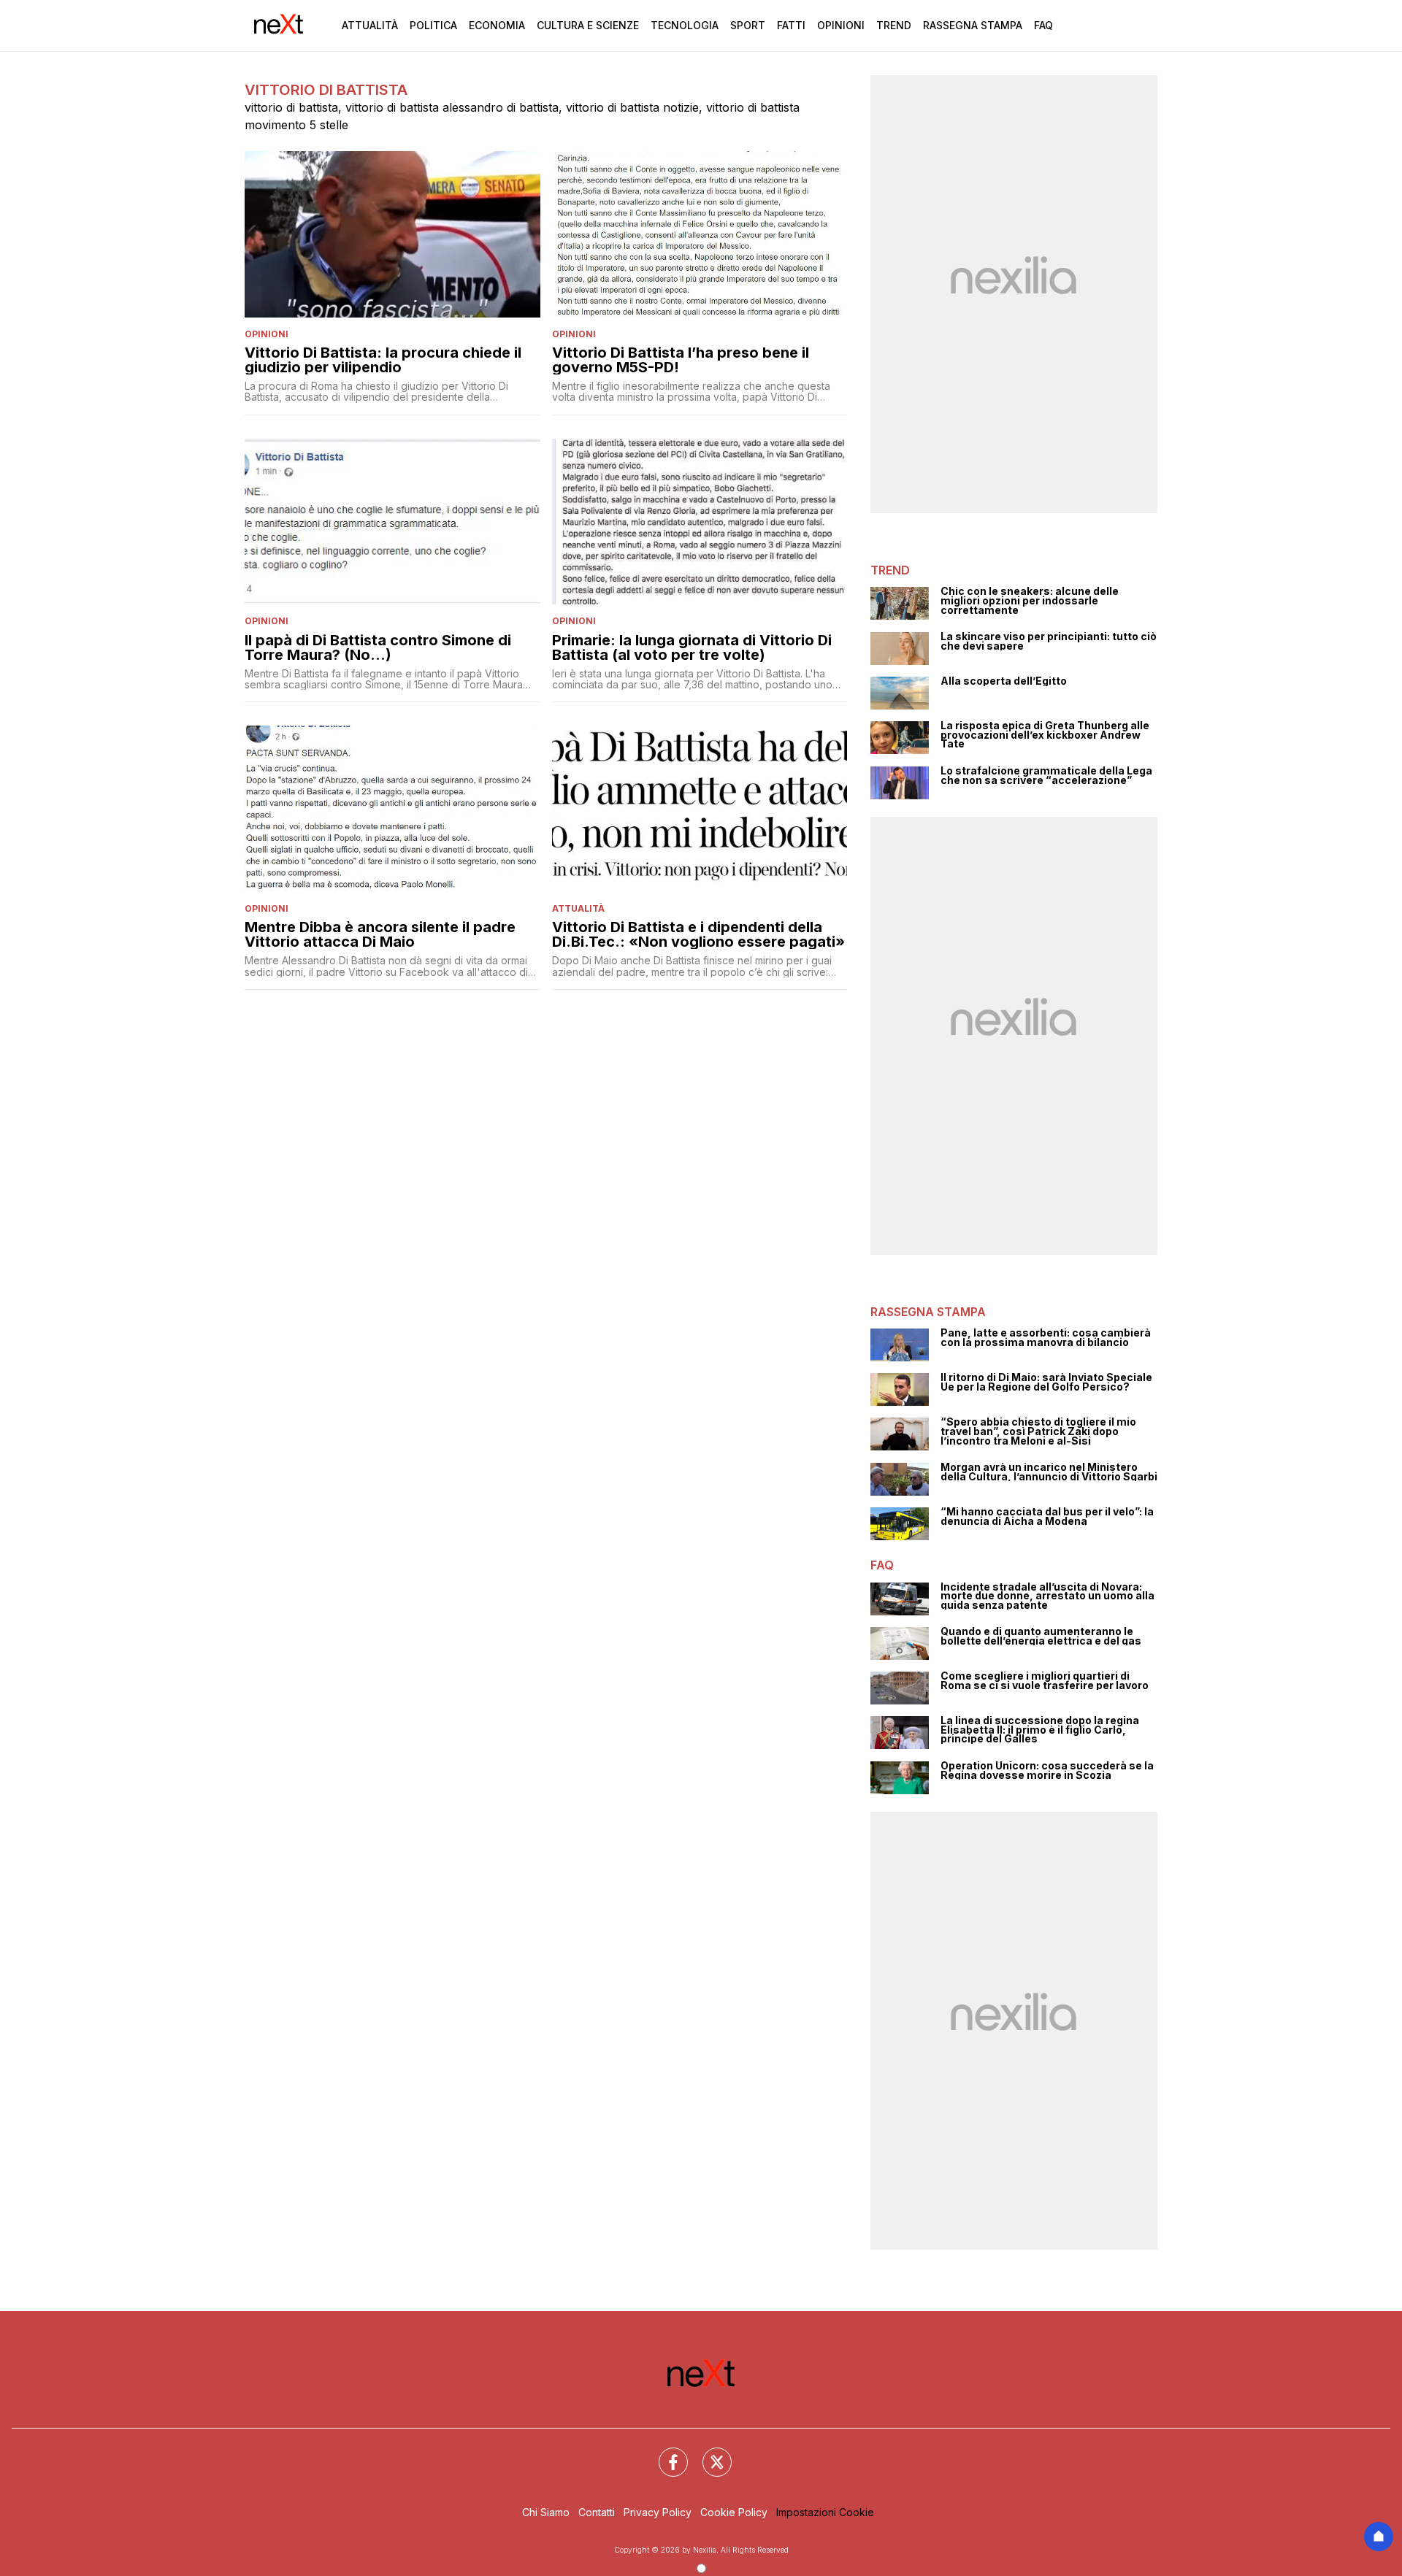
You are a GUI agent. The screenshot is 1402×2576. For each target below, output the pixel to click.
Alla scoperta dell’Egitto (1004, 681)
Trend (894, 25)
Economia (497, 25)
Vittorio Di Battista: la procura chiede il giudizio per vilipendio (383, 360)
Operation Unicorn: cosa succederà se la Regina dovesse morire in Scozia (1047, 1770)
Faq (1043, 25)
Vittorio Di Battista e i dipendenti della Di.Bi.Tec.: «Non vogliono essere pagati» (698, 934)
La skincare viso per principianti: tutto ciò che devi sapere (1049, 641)
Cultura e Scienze (588, 25)
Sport (748, 25)
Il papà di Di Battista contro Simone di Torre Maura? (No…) (378, 647)
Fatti (791, 25)
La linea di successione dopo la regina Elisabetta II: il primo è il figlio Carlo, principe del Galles (1040, 1730)
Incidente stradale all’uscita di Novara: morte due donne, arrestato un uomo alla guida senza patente (1047, 1596)
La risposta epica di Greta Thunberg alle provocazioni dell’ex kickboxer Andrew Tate (1045, 735)
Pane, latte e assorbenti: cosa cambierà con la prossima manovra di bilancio (1046, 1338)
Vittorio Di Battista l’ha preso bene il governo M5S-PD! (681, 360)
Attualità (370, 25)
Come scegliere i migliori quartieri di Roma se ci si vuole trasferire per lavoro (1045, 1681)
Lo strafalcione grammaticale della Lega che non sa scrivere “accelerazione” (1046, 776)
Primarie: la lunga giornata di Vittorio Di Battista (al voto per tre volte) (692, 647)
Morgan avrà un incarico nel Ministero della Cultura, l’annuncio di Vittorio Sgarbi (1049, 1472)
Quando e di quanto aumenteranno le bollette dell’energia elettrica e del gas (1041, 1636)
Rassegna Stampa (973, 25)
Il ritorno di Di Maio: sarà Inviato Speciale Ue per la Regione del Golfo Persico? (1046, 1382)
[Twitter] (708, 2453)
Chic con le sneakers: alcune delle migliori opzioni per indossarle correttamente (1030, 601)
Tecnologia (685, 25)
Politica (433, 25)
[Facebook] (664, 2453)
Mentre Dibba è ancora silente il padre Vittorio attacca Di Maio (380, 934)
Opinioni (841, 25)
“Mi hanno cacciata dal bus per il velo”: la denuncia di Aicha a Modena (1047, 1516)
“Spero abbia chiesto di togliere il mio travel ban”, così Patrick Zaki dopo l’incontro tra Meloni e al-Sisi (1038, 1431)
